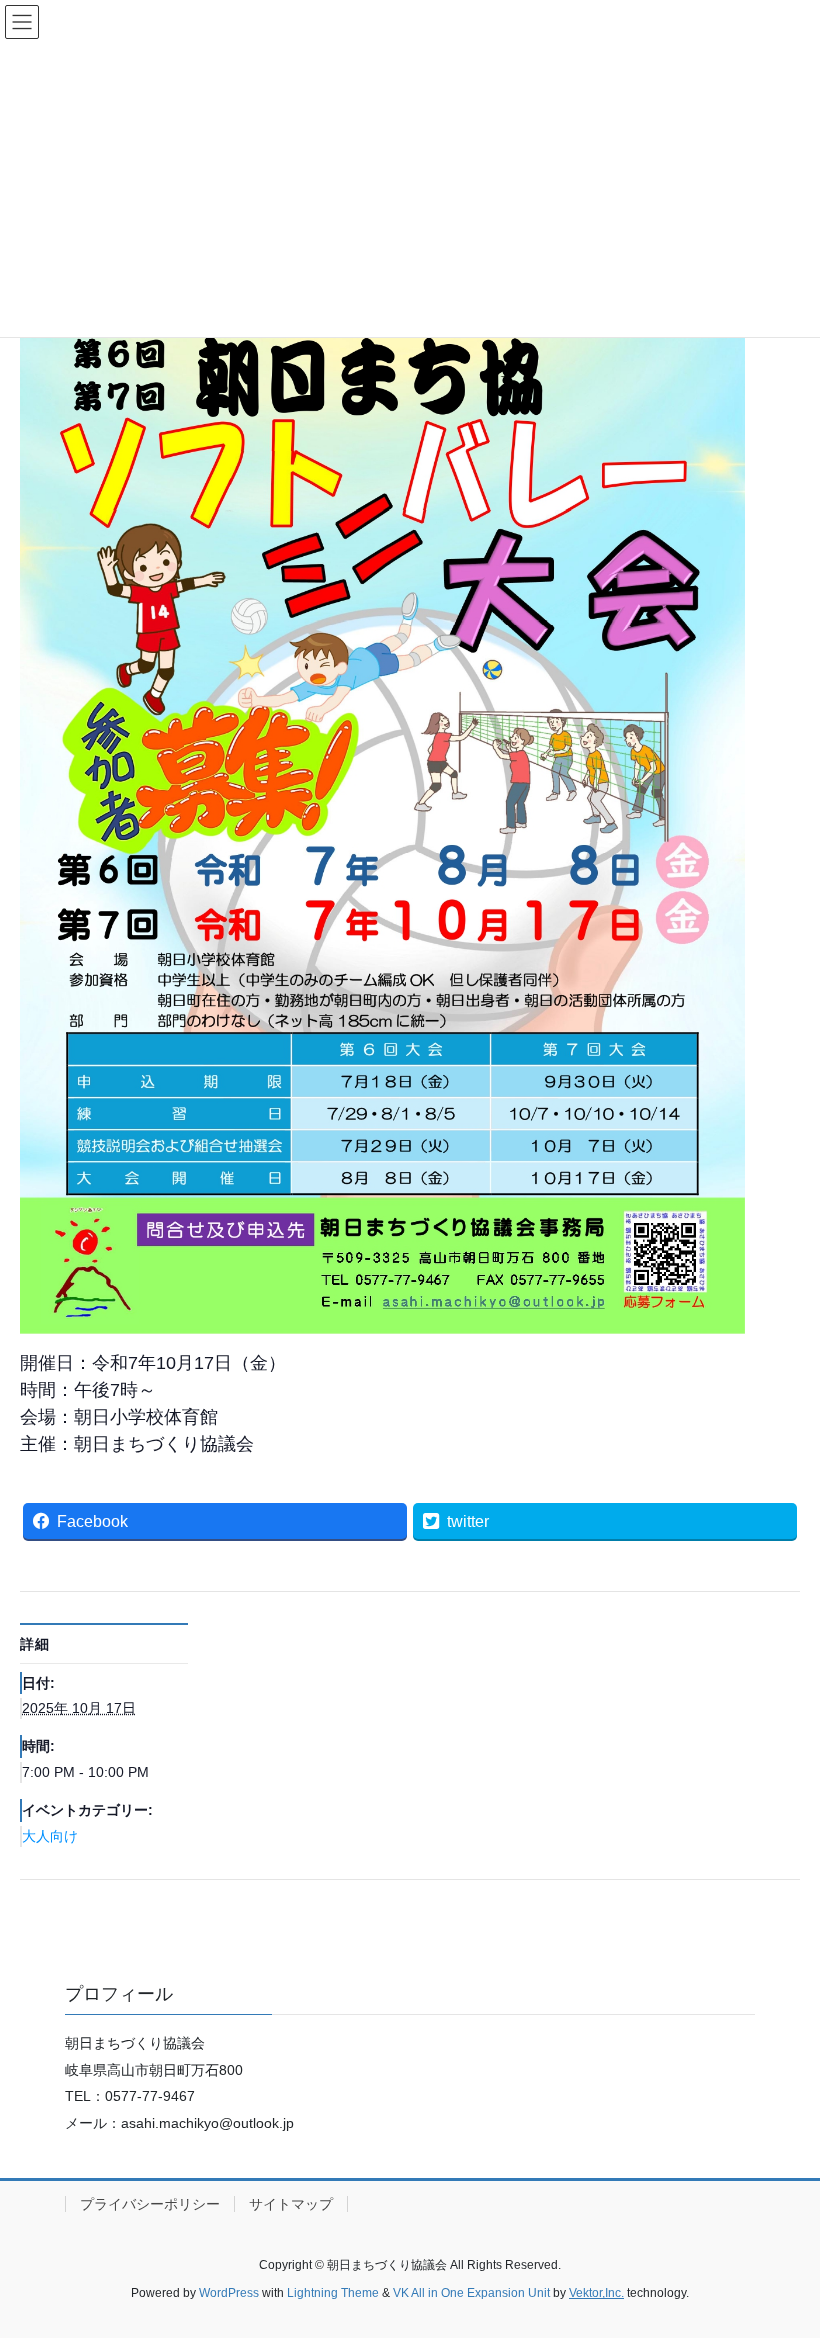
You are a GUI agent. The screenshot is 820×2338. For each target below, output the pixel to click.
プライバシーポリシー (150, 2204)
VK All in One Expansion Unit (471, 2293)
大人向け (50, 1836)
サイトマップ (291, 2204)
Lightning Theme (333, 2293)
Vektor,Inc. (596, 2293)
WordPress (229, 2293)
